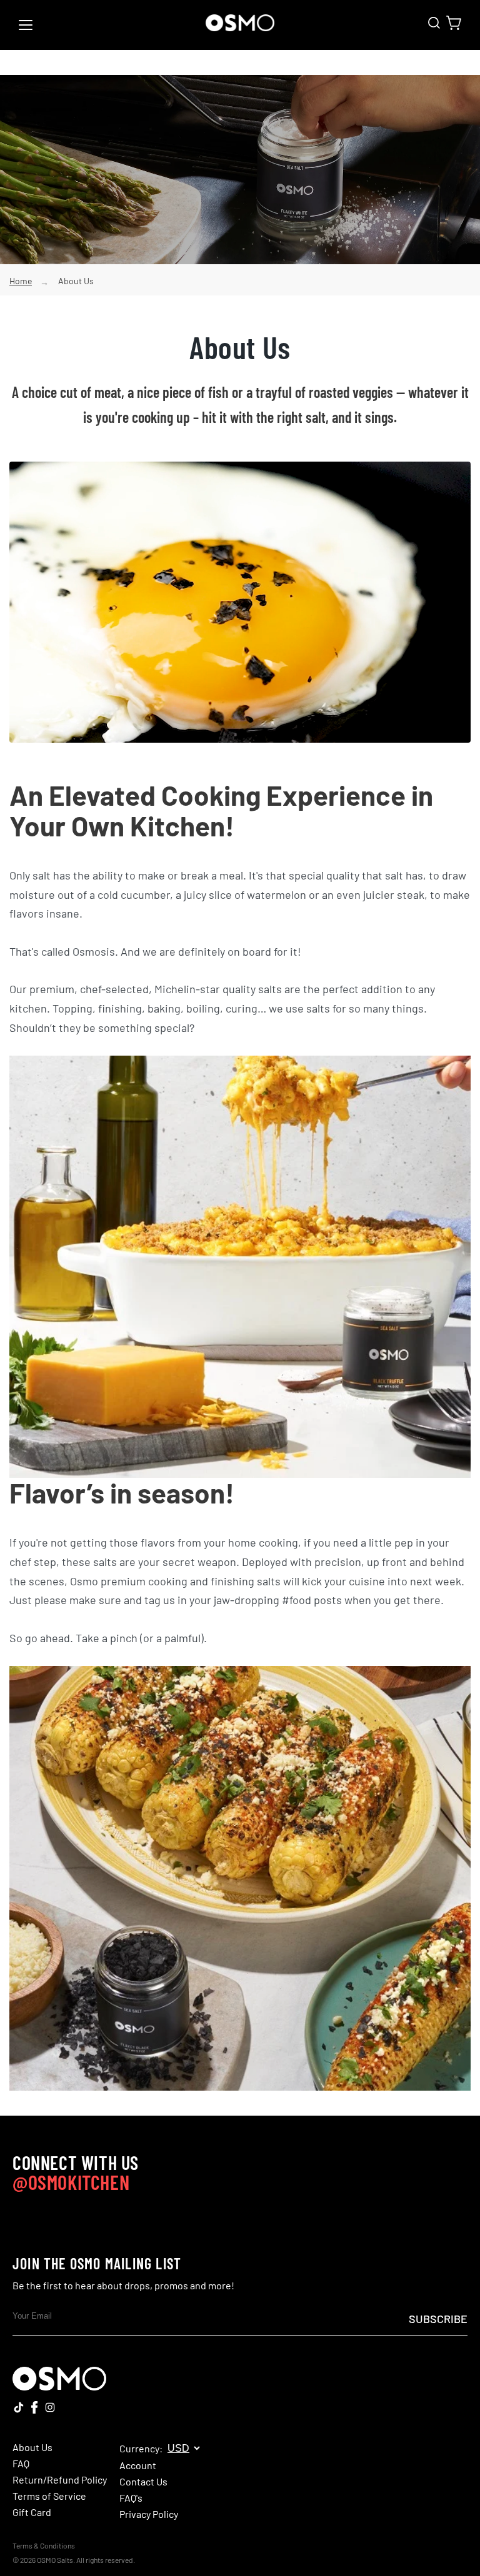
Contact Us (143, 2482)
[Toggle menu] (26, 25)
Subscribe (438, 2319)
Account (138, 2465)
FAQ (21, 2464)
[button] (434, 23)
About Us (76, 281)
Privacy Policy (149, 2514)
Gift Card (32, 2512)
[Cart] (454, 23)
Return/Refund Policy (60, 2480)
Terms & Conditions (44, 2545)
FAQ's (131, 2498)
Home (21, 281)
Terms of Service (49, 2496)
